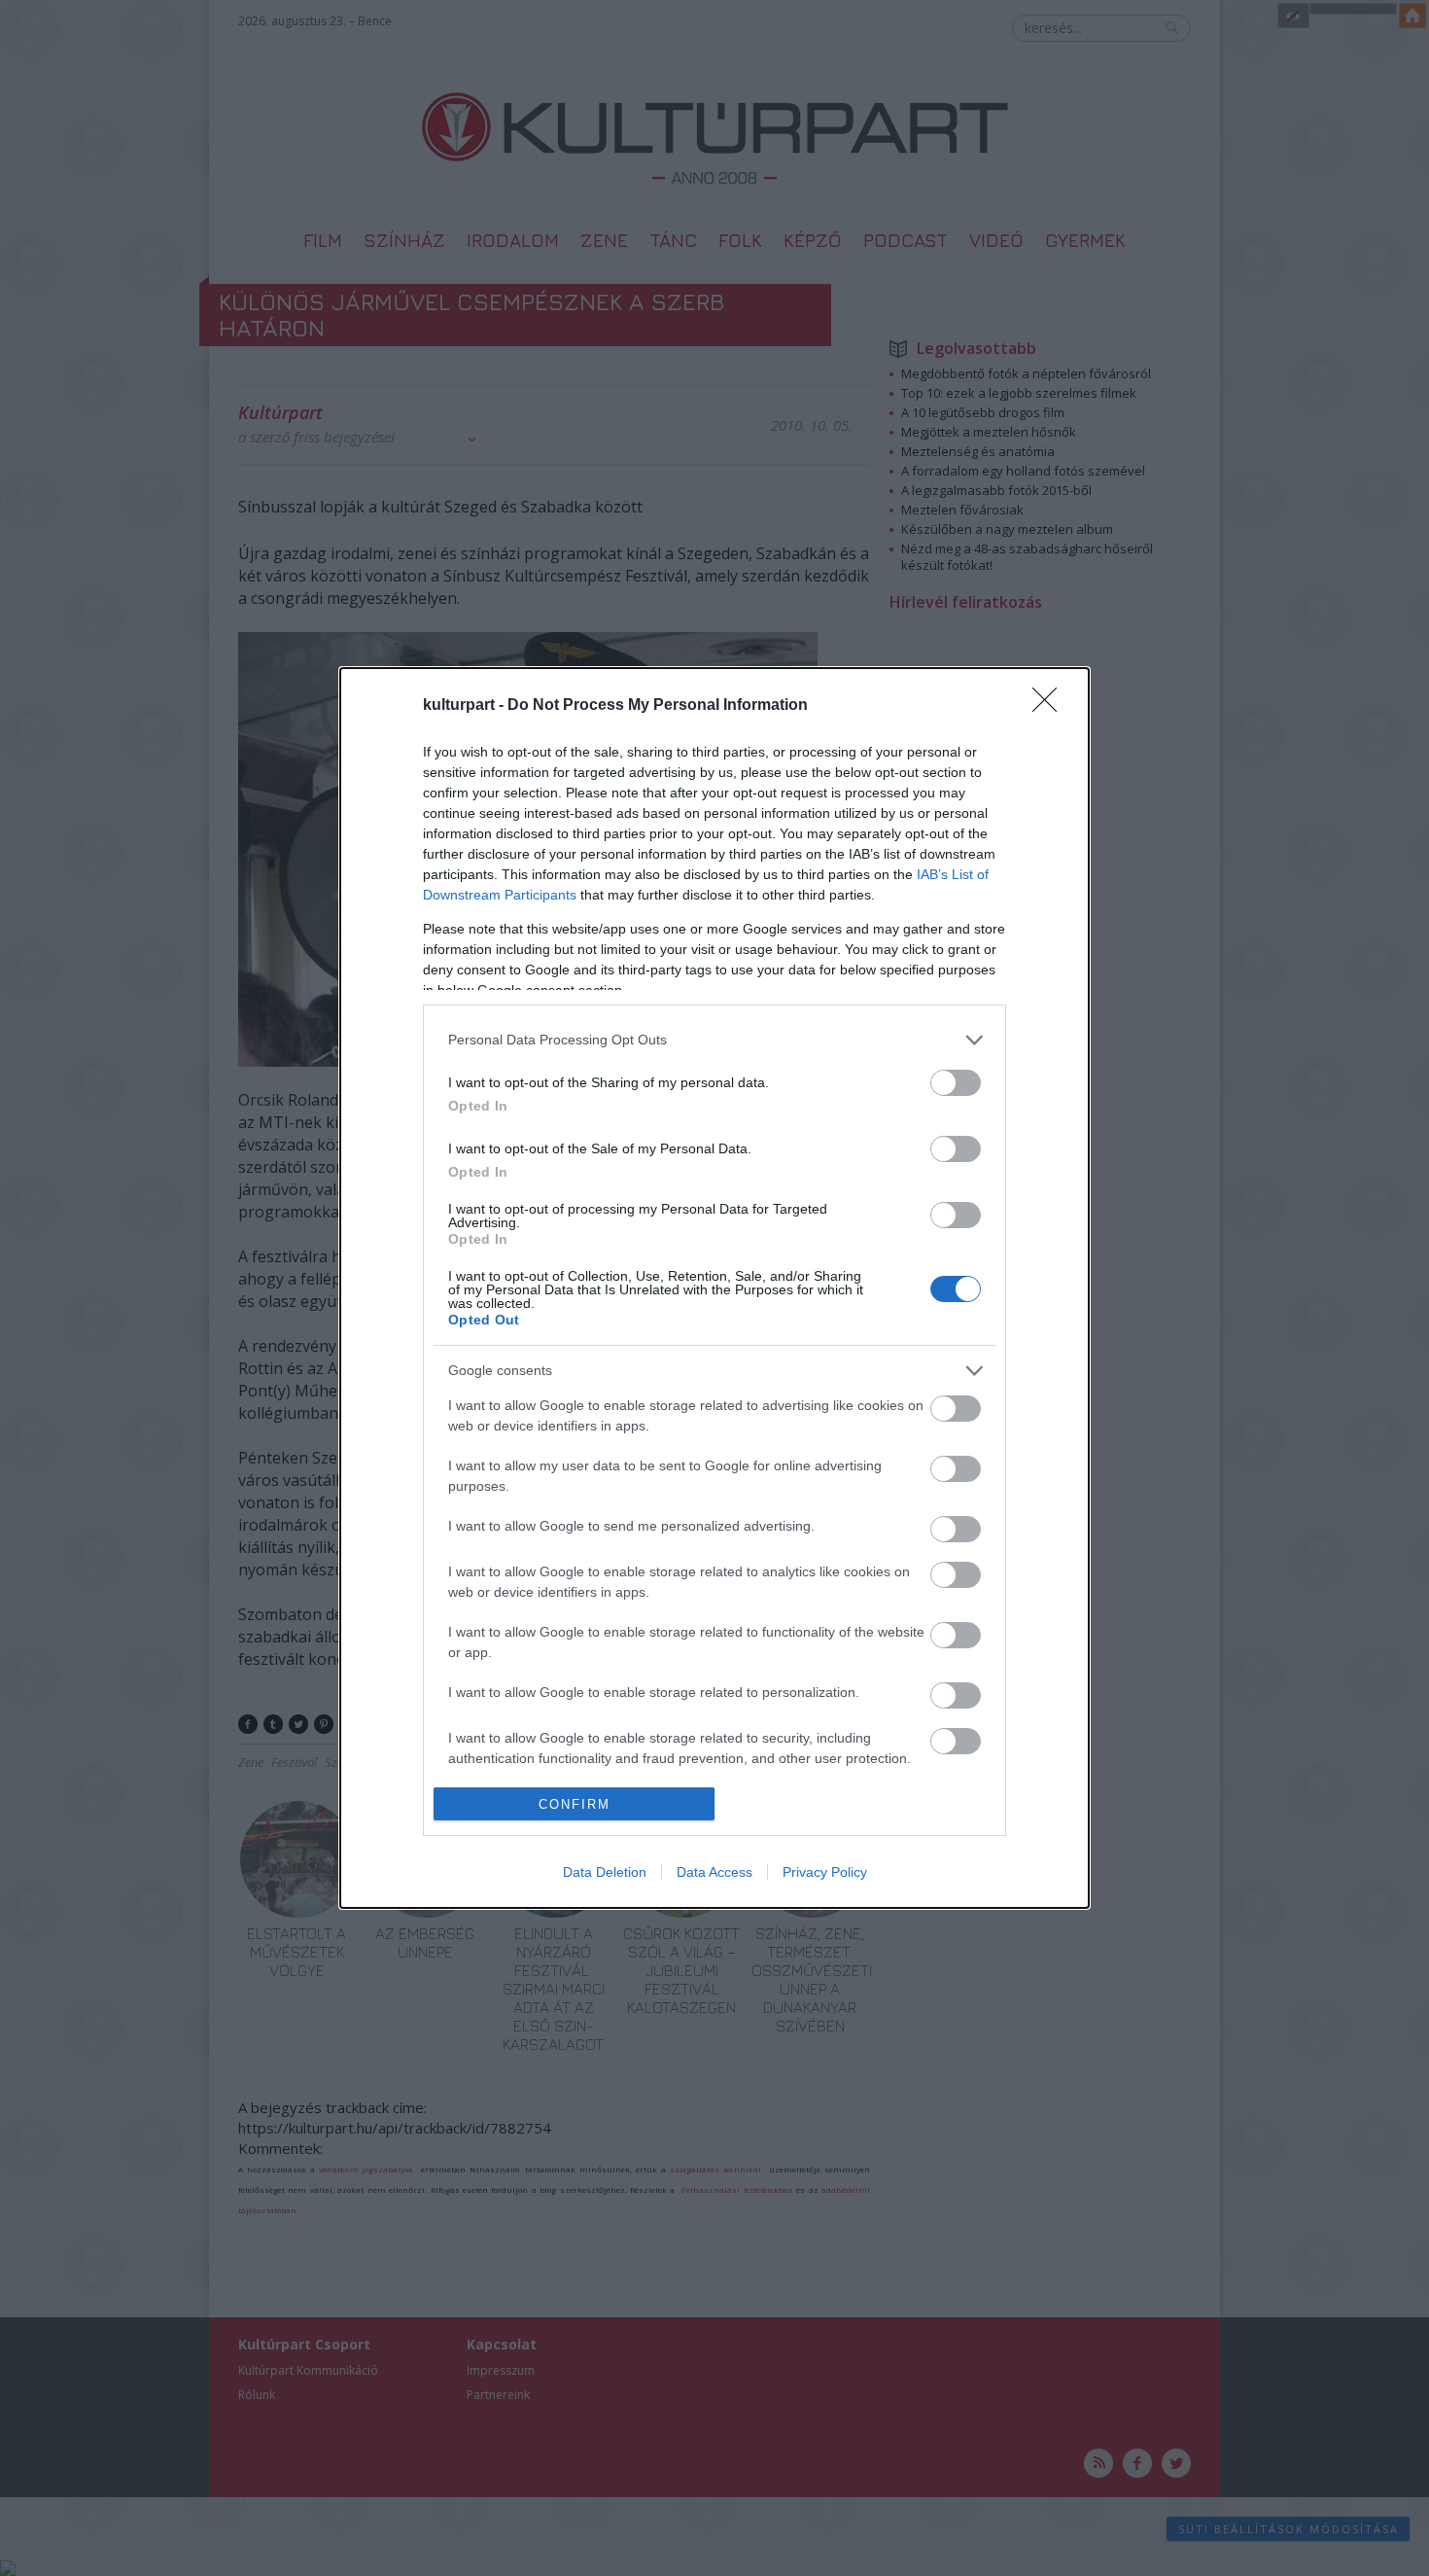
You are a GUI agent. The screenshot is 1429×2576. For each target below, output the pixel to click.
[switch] (956, 1083)
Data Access (714, 1872)
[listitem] (714, 1040)
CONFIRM (575, 1804)
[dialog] (714, 1288)
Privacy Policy (825, 1872)
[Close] (1051, 706)
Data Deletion (605, 1872)
